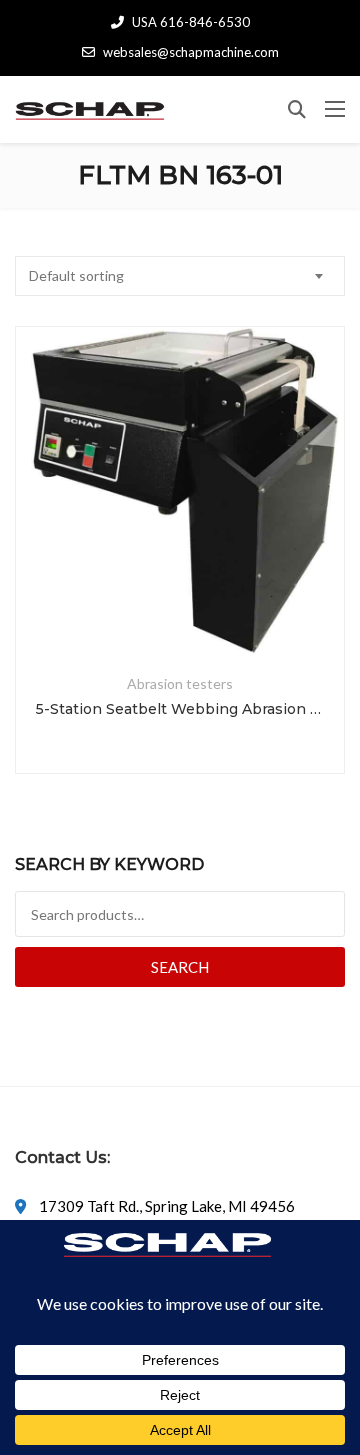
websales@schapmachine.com (191, 52)
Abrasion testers (180, 683)
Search (180, 967)
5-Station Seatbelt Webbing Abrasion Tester (180, 709)
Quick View (180, 607)
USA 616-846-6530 (191, 22)
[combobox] (180, 276)
